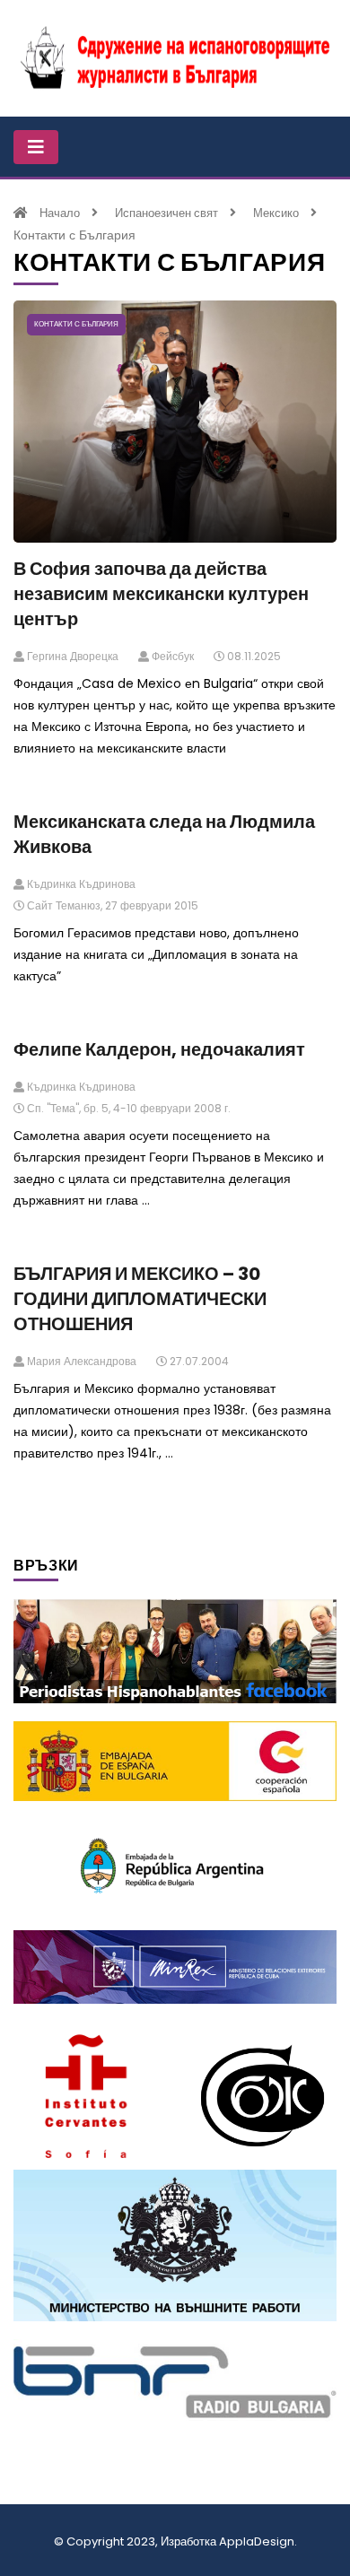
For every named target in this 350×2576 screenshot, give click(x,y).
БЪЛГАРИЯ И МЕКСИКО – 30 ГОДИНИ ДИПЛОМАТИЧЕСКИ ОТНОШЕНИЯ (140, 1299)
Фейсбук (171, 656)
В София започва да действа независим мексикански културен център (161, 594)
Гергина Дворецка (71, 656)
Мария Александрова (80, 1361)
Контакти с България (76, 324)
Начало (60, 213)
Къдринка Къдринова (80, 884)
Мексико (276, 213)
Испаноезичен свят (166, 213)
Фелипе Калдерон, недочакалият (159, 1049)
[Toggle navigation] (36, 147)
